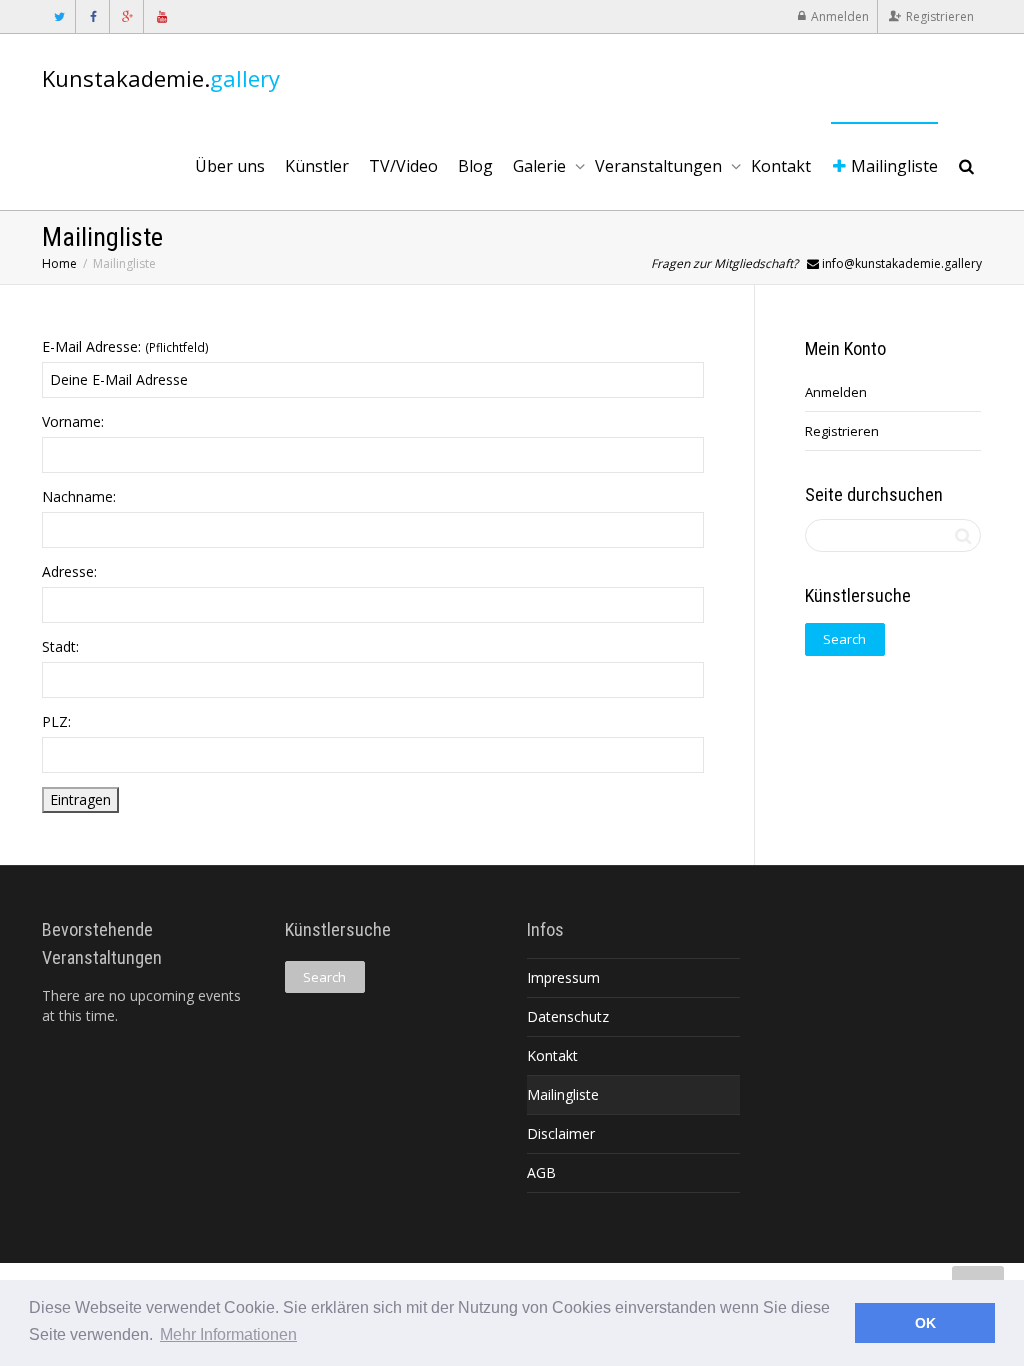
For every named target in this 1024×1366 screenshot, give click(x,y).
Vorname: (73, 421)
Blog (475, 166)
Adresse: (69, 571)
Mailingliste (892, 166)
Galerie (541, 166)
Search (844, 639)
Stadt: (60, 646)
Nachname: (79, 496)
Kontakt (781, 166)
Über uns (230, 166)
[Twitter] (59, 16)
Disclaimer (561, 1133)
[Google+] (127, 16)
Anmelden (840, 16)
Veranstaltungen (660, 166)
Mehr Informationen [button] (228, 1334)
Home (59, 263)
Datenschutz (568, 1016)
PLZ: (56, 721)
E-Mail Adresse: (125, 346)
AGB (541, 1172)
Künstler (317, 166)
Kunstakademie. (161, 78)
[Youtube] (161, 16)
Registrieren (940, 16)
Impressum (563, 977)
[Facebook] (93, 16)
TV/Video (403, 166)
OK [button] (925, 1323)
